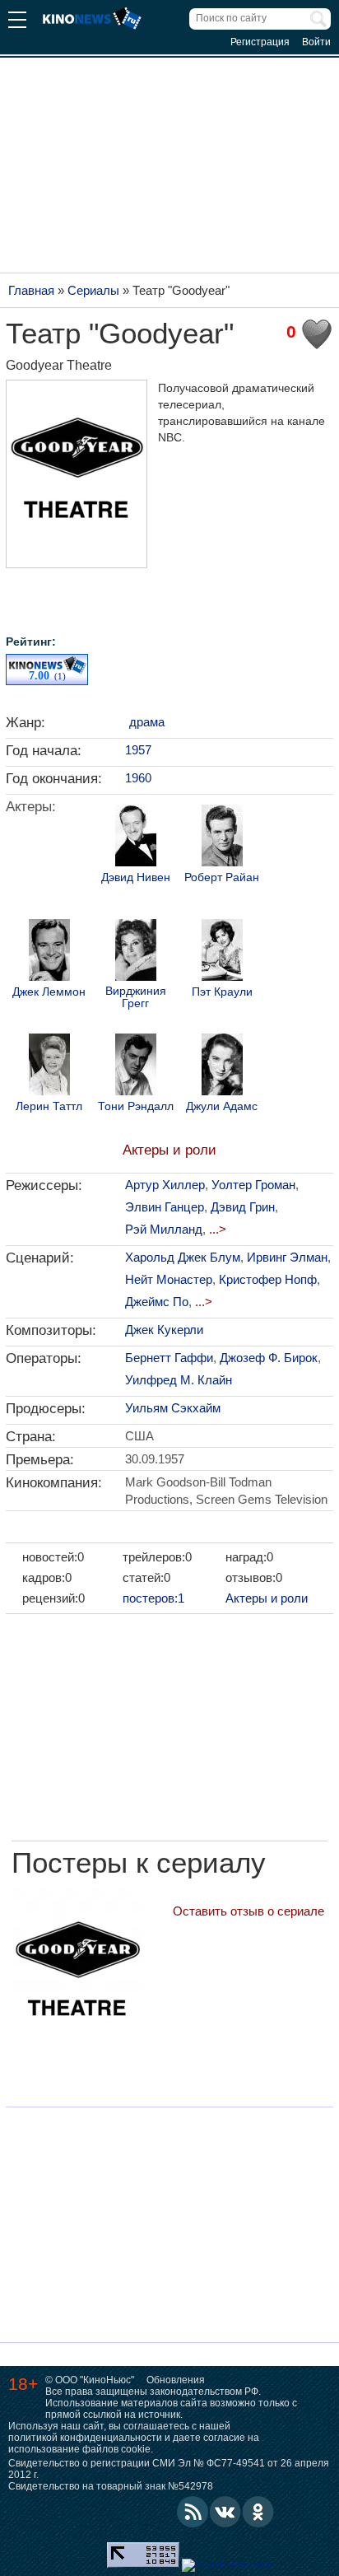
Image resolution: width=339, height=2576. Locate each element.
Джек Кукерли (164, 1330)
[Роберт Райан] (222, 838)
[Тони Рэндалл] (136, 1066)
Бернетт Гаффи (169, 1358)
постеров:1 (153, 1598)
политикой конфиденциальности (85, 2438)
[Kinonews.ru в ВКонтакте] (225, 2512)
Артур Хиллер (165, 1185)
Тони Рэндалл (136, 1106)
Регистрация (260, 42)
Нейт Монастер (169, 1279)
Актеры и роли (169, 1150)
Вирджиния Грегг (136, 997)
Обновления (176, 2380)
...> (218, 1229)
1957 (138, 750)
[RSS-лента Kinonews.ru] (193, 2512)
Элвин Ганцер (165, 1207)
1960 (138, 778)
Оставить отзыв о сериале (248, 1911)
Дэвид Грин (243, 1207)
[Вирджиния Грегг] (136, 952)
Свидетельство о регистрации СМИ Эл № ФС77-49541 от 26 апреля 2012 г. (169, 2469)
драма (147, 722)
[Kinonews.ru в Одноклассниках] (258, 2512)
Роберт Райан (222, 877)
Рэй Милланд (164, 1229)
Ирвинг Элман (287, 1257)
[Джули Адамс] (222, 1066)
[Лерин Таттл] (49, 1066)
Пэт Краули (222, 992)
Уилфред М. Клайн (179, 1380)
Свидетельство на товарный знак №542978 (111, 2486)
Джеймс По (157, 1302)
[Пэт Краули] (222, 952)
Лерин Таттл (49, 1106)
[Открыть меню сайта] (17, 22)
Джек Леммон (49, 992)
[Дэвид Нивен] (136, 838)
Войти (316, 42)
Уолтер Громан (253, 1185)
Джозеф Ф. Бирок (269, 1358)
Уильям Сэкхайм (173, 1408)
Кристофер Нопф (268, 1279)
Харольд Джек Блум (183, 1257)
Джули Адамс (222, 1106)
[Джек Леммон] (49, 952)
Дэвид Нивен (136, 877)
